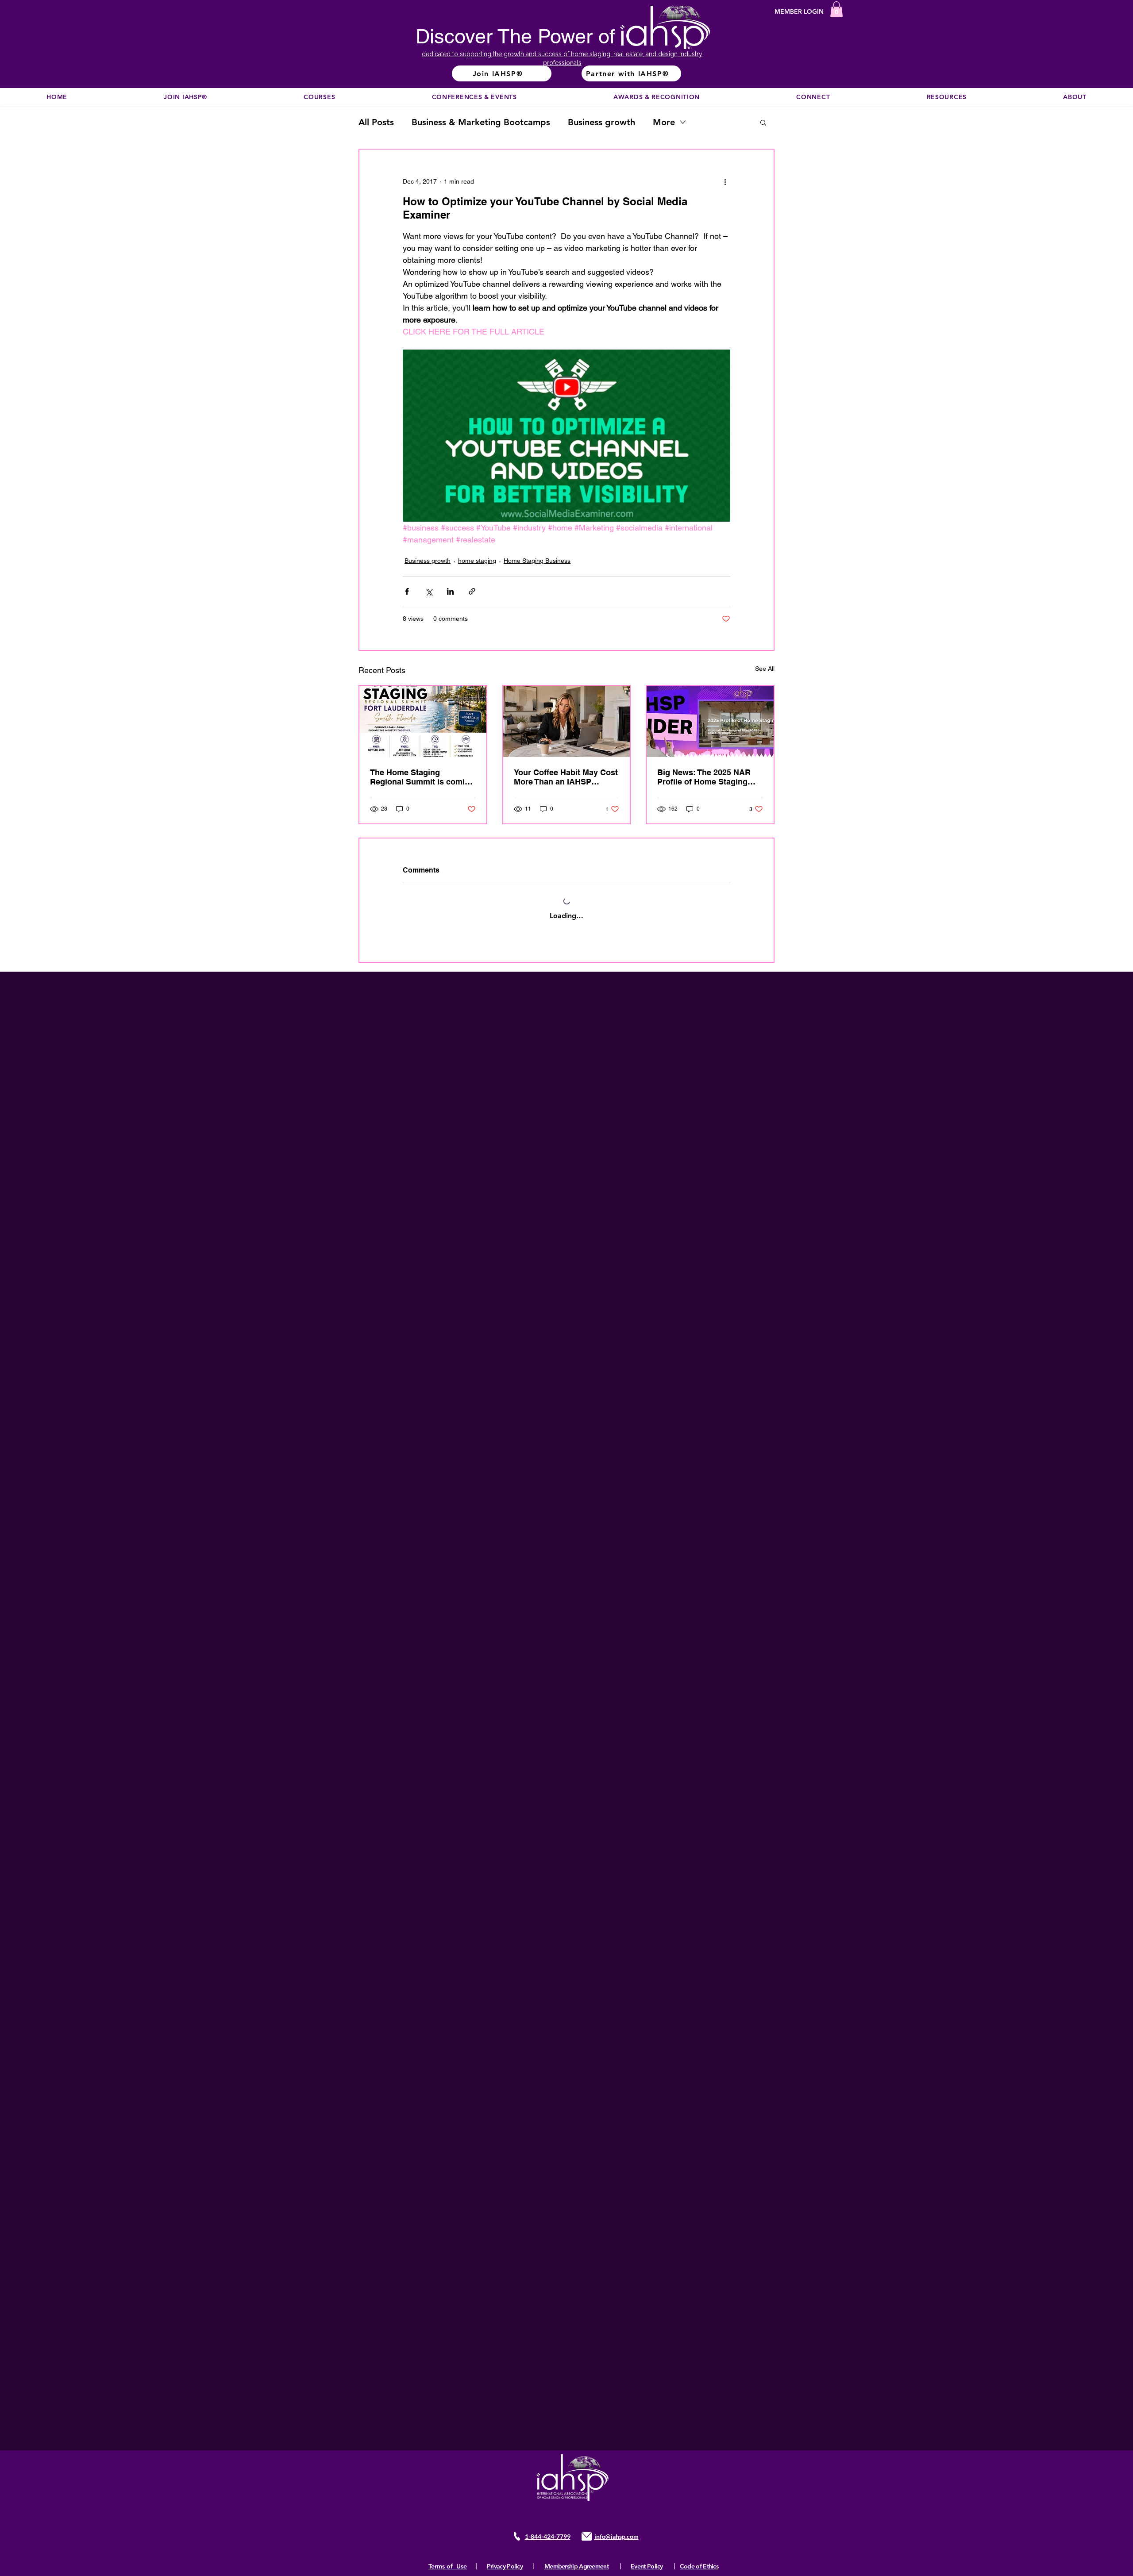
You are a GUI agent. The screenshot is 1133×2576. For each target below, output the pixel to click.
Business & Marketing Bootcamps (481, 122)
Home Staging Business (537, 561)
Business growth (601, 122)
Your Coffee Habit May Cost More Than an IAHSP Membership (566, 777)
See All (765, 669)
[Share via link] (472, 591)
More (664, 122)
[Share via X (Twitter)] (429, 591)
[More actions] (725, 181)
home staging (477, 561)
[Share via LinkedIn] (450, 591)
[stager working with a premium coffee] (567, 721)
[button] (836, 9)
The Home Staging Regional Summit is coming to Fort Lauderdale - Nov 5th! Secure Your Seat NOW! (423, 777)
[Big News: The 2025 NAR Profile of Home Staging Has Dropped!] (710, 721)
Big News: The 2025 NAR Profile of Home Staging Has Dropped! (704, 777)
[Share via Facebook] (407, 591)
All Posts (376, 122)
